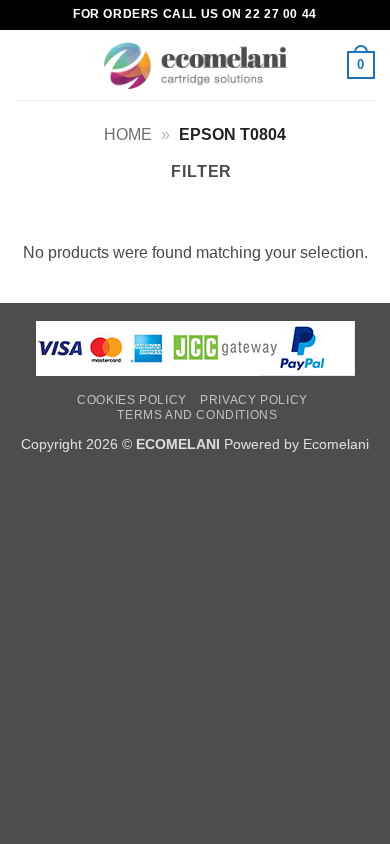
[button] (27, 64)
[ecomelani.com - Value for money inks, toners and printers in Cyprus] (195, 65)
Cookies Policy (132, 400)
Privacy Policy (254, 400)
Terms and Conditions (197, 415)
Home (128, 134)
